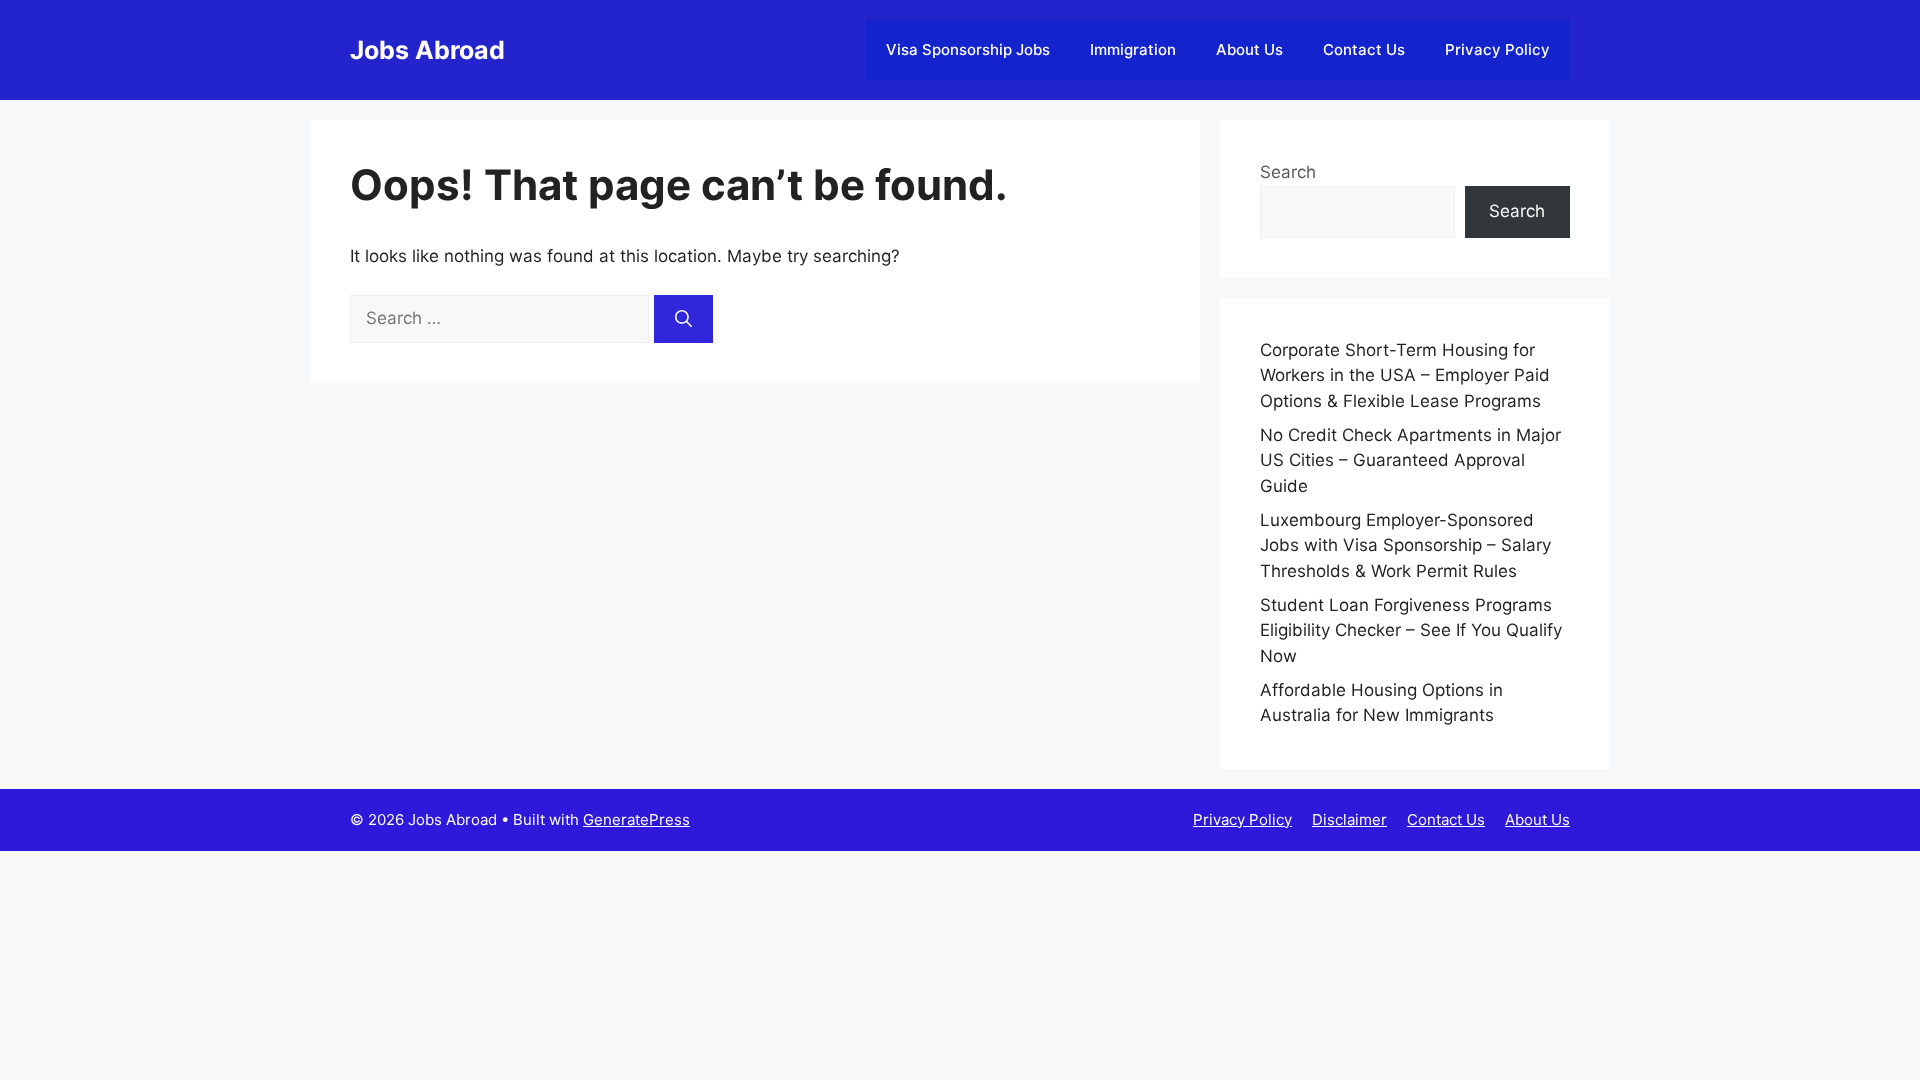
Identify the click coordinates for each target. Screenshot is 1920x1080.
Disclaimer (1349, 819)
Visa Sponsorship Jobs (968, 49)
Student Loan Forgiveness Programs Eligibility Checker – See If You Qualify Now (1411, 630)
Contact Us (1364, 49)
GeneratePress (636, 819)
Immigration (1133, 49)
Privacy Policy (1497, 49)
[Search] (683, 319)
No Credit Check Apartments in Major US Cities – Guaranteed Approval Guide (1410, 460)
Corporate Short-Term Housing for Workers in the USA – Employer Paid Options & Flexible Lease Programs (1405, 375)
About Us (1249, 49)
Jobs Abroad (427, 50)
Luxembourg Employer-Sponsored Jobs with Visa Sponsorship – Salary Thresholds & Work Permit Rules (1405, 545)
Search (1288, 172)
